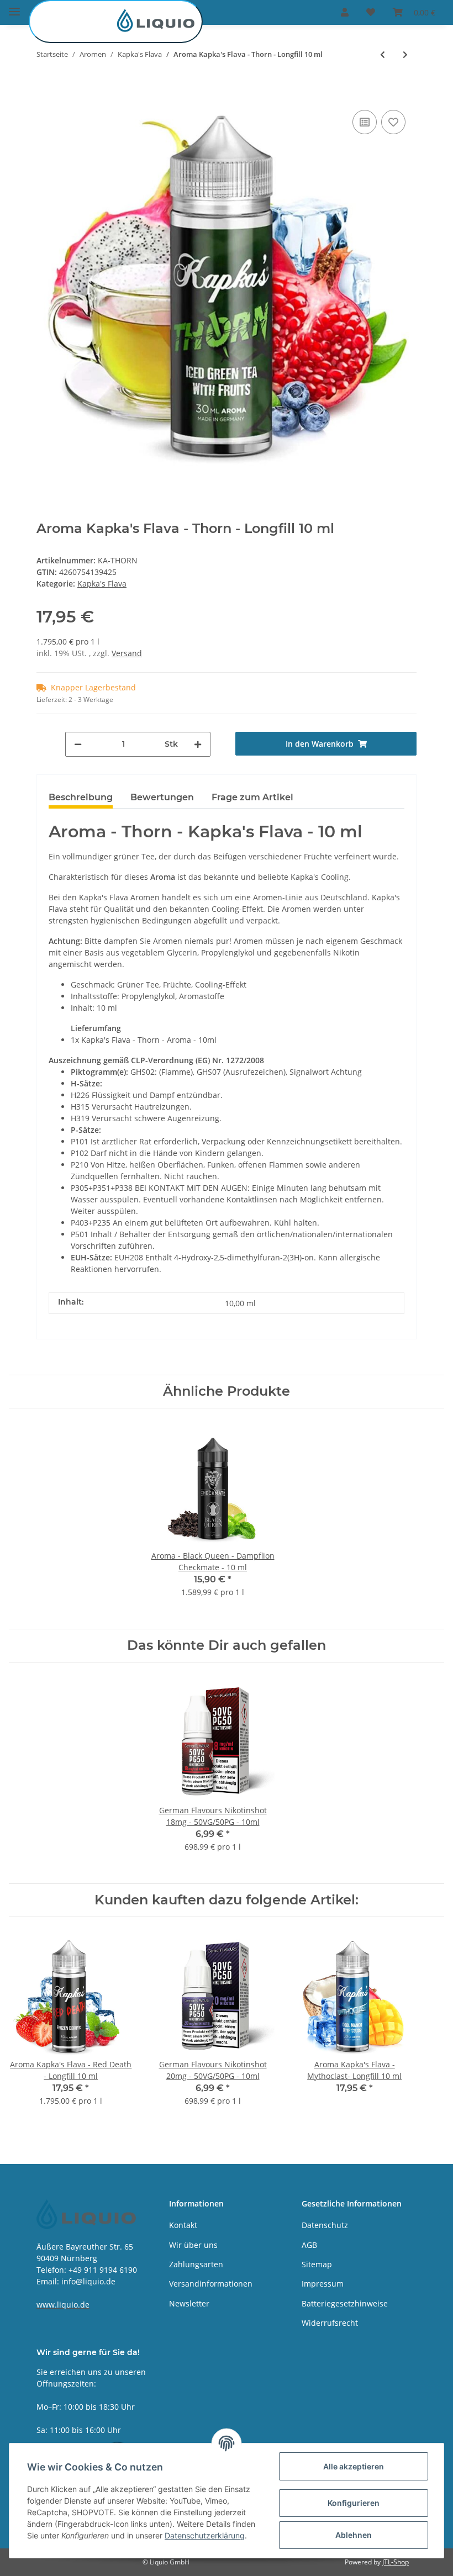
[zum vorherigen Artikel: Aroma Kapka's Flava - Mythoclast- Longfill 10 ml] (383, 54)
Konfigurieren (354, 2503)
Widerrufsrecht (330, 2323)
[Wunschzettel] (371, 12)
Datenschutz (325, 2225)
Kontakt (183, 2225)
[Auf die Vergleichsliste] (365, 122)
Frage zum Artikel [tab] (252, 797)
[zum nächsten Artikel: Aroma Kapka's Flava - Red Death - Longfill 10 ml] (405, 54)
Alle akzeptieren (354, 2466)
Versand (127, 653)
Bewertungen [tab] (162, 797)
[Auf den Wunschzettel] (393, 122)
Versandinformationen (211, 2284)
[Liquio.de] (116, 22)
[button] (345, 12)
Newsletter (189, 2303)
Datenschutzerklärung (205, 2535)
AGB (309, 2245)
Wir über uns (193, 2245)
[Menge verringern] (78, 744)
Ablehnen (354, 2535)
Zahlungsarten (196, 2264)
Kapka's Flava (102, 584)
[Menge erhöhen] (198, 744)
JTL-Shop (396, 2562)
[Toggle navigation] (14, 7)
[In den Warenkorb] (45, 91)
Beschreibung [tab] (81, 797)
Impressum (323, 2284)
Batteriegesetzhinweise (345, 2303)
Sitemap (317, 2264)
